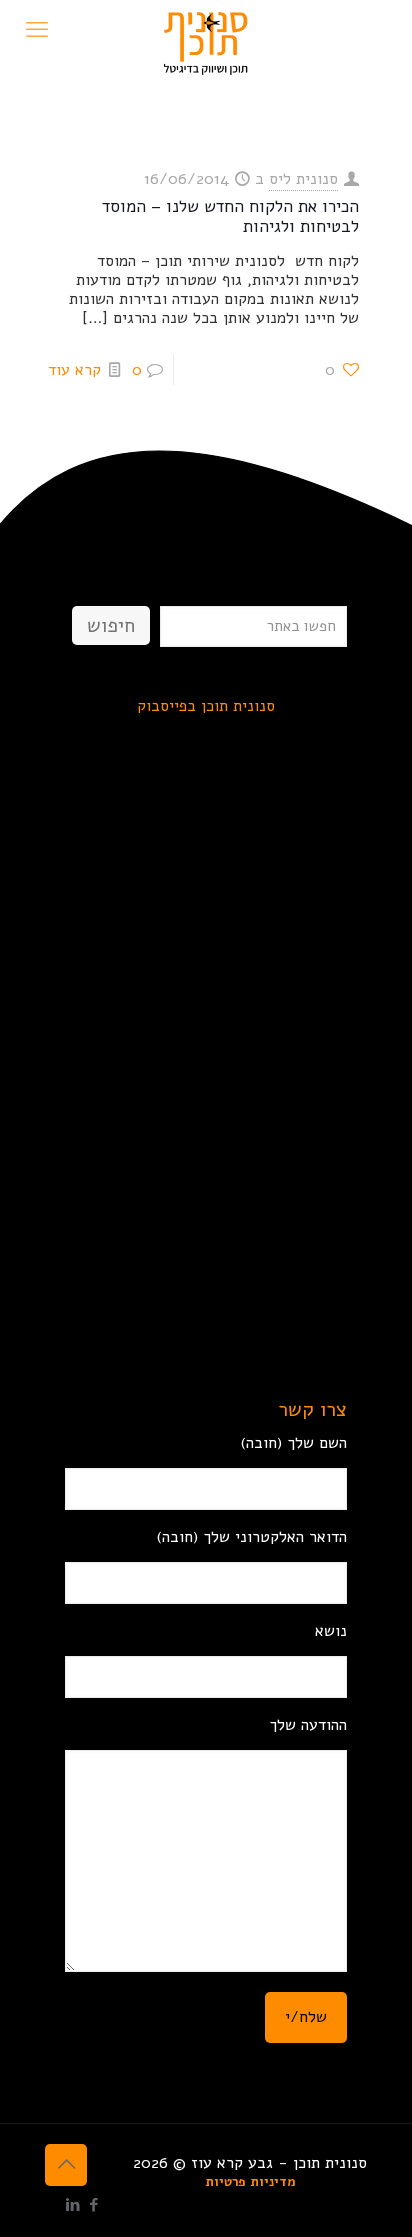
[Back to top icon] (66, 2165)
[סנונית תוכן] (206, 25)
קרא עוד (74, 370)
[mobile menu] (37, 30)
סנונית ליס (303, 179)
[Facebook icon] (93, 2205)
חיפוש (111, 625)
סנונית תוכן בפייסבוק (206, 706)
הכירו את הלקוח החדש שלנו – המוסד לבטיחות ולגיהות (230, 216)
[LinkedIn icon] (72, 2205)
